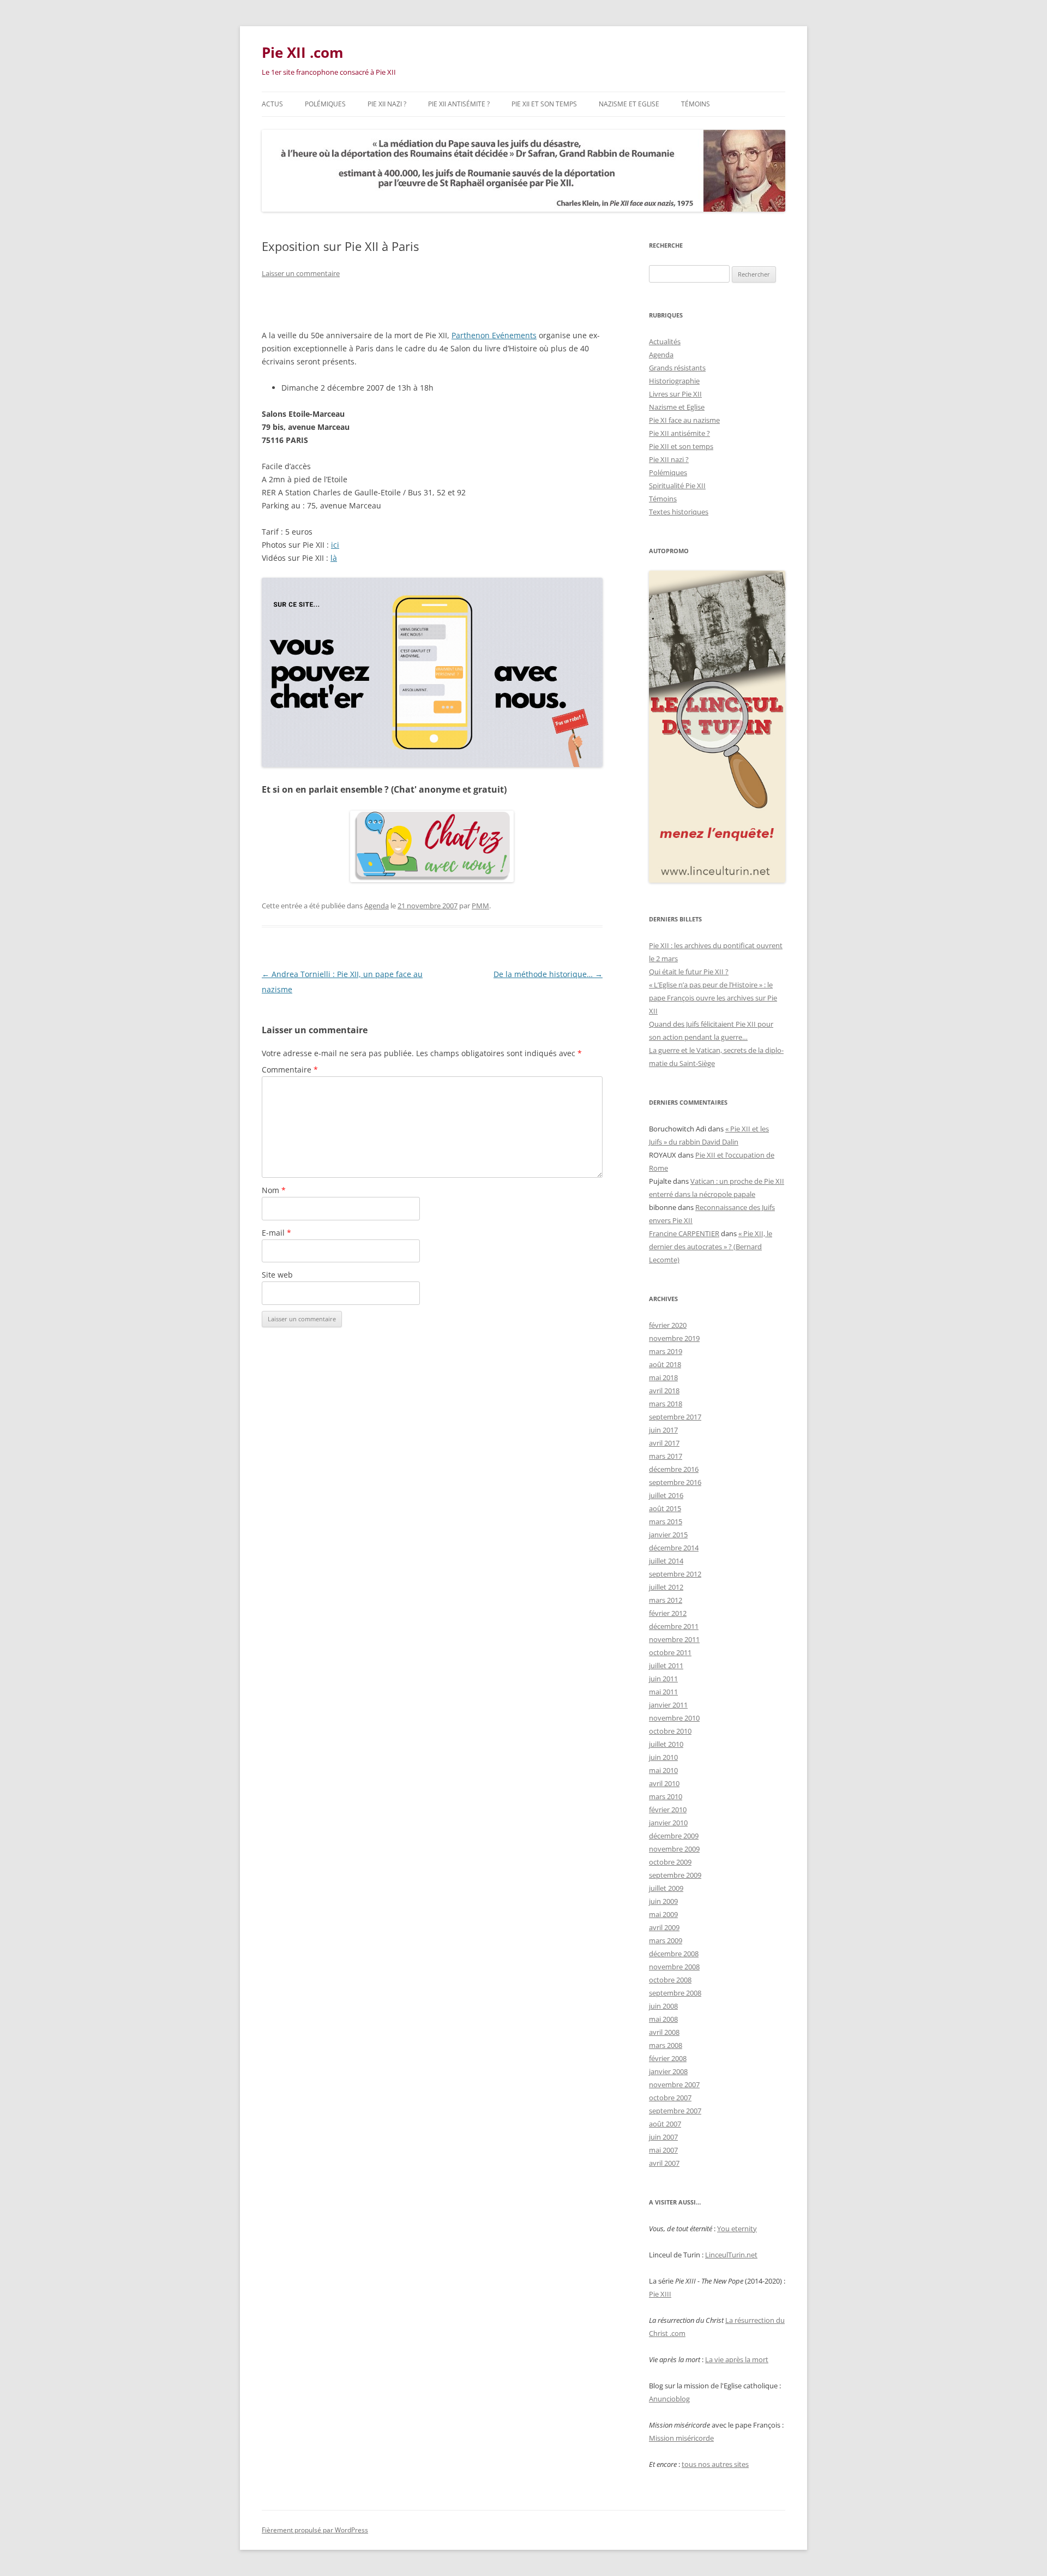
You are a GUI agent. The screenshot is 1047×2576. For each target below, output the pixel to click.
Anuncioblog (669, 2399)
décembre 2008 (674, 1954)
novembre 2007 (674, 2084)
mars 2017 (666, 1456)
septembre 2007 (675, 2111)
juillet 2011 (666, 1666)
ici (335, 545)
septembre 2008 (675, 1993)
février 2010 (668, 1810)
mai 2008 (663, 2019)
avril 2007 (664, 2163)
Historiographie (674, 381)
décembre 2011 (674, 1626)
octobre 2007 (670, 2098)
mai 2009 (663, 1914)
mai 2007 (663, 2150)
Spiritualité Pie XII (677, 486)
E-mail (276, 1233)
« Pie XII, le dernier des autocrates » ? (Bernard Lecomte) (711, 1247)
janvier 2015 (668, 1535)
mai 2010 (663, 1770)
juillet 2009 (666, 1888)
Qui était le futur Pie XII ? (689, 972)
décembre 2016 (674, 1469)
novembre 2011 (674, 1639)
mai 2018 (663, 1377)
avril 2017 (664, 1443)
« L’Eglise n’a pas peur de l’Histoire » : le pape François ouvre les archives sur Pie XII (713, 998)
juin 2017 (663, 1430)
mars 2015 (666, 1521)
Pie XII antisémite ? (459, 104)
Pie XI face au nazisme (684, 420)
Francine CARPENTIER (684, 1233)
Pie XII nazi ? (387, 104)
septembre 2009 (675, 1875)
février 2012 (668, 1613)
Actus (272, 104)
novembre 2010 (674, 1718)
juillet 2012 (666, 1587)
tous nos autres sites (715, 2464)
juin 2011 (663, 1679)
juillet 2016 (666, 1495)
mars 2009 (666, 1940)
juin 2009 (663, 1901)
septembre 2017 (675, 1417)
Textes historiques (679, 512)
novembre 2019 (674, 1338)
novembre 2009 (674, 1849)
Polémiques (325, 104)
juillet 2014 (666, 1561)
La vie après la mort (737, 2359)
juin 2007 (663, 2137)
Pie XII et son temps (544, 104)
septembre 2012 (675, 1574)
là (334, 558)
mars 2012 (666, 1600)
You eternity (737, 2228)
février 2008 (668, 2058)
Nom (274, 1190)
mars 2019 (666, 1351)
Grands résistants (677, 368)
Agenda (377, 906)
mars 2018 (666, 1404)
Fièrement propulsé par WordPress (315, 2530)
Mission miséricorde (681, 2438)
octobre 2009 (670, 1862)
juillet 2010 (666, 1744)
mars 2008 (666, 2045)
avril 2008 (664, 2032)
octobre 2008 (670, 1980)
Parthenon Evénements (494, 335)
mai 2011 (663, 1692)
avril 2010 (664, 1783)
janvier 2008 (668, 2071)
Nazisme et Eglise (629, 104)
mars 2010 (666, 1796)
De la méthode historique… (548, 974)
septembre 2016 (675, 1482)
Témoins (696, 104)
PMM (480, 906)
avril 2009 (664, 1927)
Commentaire (290, 1070)
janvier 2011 (668, 1705)
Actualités (665, 342)
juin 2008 (663, 2006)
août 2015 (665, 1508)
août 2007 (665, 2124)
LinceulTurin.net (731, 2255)
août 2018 (665, 1364)
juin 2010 (663, 1757)
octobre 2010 (670, 1731)
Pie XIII (660, 2294)
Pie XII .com (303, 52)
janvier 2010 (668, 1823)
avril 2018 (664, 1391)
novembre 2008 (674, 1967)
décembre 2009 (674, 1836)
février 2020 (668, 1325)
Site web (277, 1275)
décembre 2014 (674, 1548)
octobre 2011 (670, 1652)
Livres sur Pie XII (675, 394)
